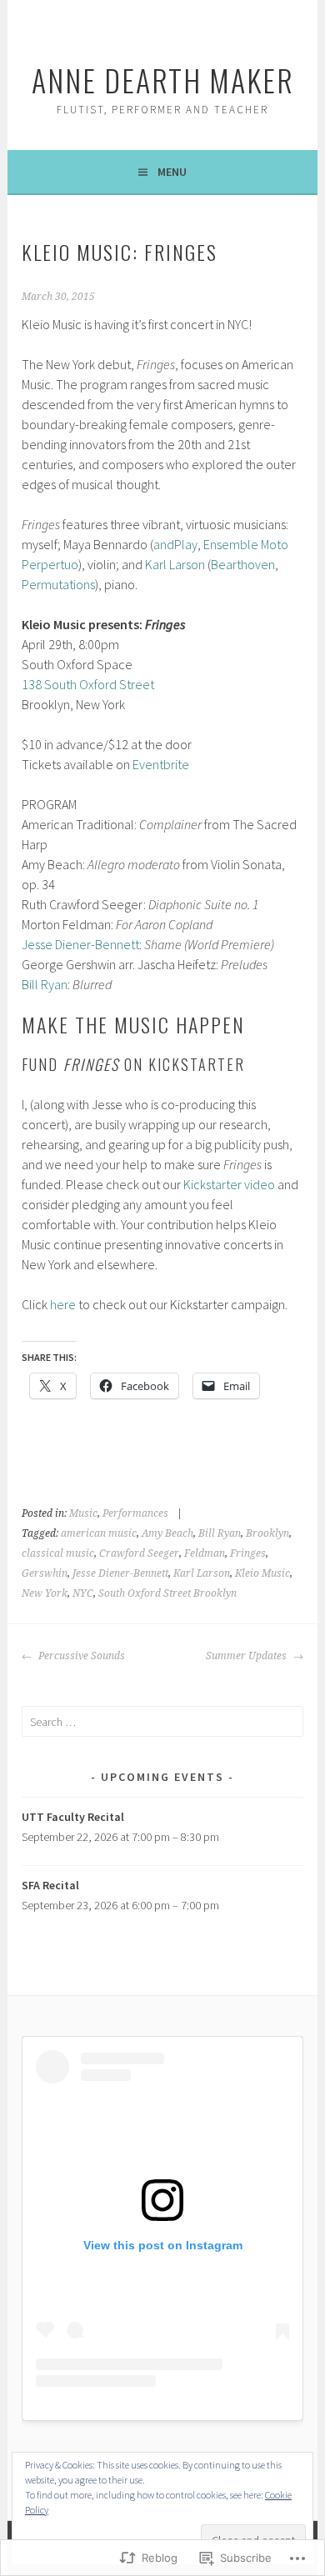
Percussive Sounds (80, 1656)
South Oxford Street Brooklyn (167, 1593)
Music (83, 1513)
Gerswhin (45, 1573)
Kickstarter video (229, 1184)
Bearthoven (243, 564)
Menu (172, 172)
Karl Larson (174, 564)
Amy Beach (167, 1533)
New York (45, 1593)
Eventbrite (161, 764)
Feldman (205, 1553)
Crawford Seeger (139, 1553)
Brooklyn (267, 1533)
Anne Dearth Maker (163, 80)
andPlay (175, 544)
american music (99, 1533)
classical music (58, 1553)
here (63, 1304)
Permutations (58, 584)
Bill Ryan (45, 984)
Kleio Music (262, 1573)
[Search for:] (162, 1722)
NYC (83, 1593)
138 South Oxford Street (88, 684)
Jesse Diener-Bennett (80, 944)
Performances (135, 1513)
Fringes (248, 1553)
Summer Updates (247, 1656)
